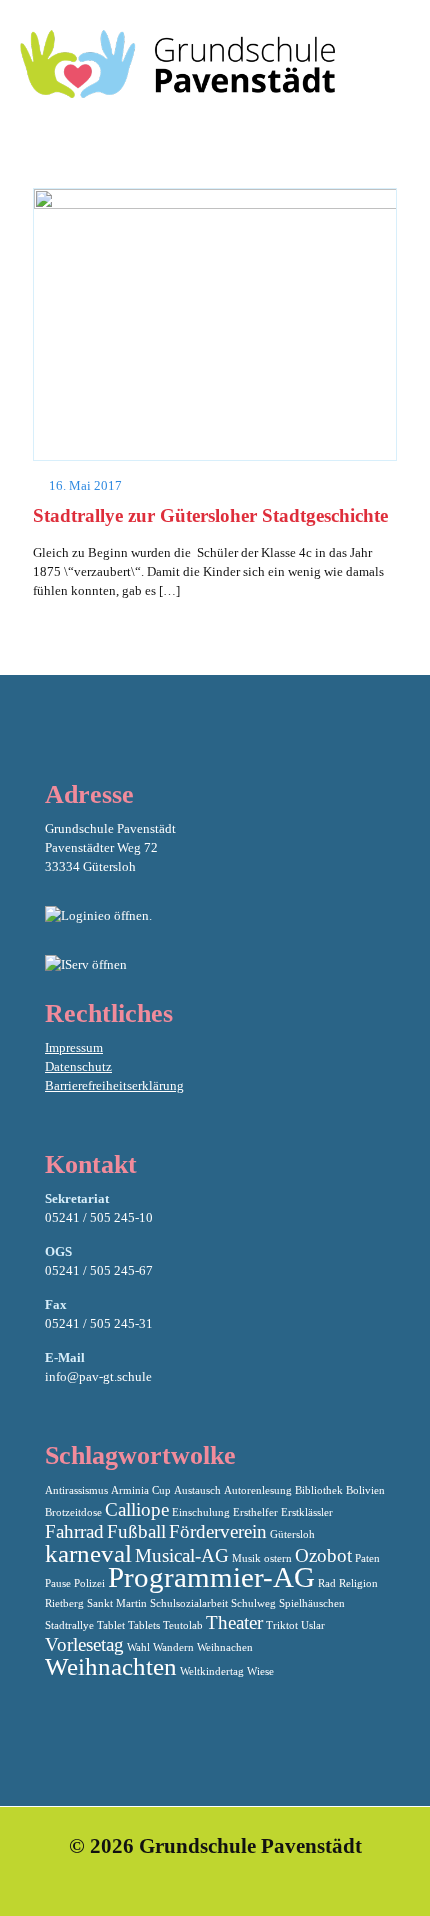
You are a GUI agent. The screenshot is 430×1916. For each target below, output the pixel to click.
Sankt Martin (117, 1603)
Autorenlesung (258, 1490)
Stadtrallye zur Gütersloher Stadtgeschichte (210, 515)
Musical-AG (182, 1555)
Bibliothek (319, 1490)
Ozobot (323, 1555)
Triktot (282, 1625)
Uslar (313, 1625)
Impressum (74, 1047)
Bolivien (365, 1490)
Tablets (144, 1625)
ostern (278, 1558)
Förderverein (218, 1531)
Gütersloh (292, 1534)
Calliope (137, 1509)
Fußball (136, 1531)
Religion (358, 1583)
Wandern (173, 1647)
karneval (88, 1553)
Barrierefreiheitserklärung (114, 1085)
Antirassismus (76, 1490)
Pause (58, 1583)
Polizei (89, 1583)
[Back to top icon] (389, 1875)
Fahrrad (74, 1531)
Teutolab (183, 1625)
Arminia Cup (141, 1490)
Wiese (260, 1671)
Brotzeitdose (73, 1512)
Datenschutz (78, 1066)
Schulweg (253, 1603)
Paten (367, 1558)
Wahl (138, 1647)
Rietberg (64, 1603)
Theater (234, 1622)
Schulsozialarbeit (189, 1603)
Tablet (111, 1625)
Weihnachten (111, 1666)
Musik (246, 1558)
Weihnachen (225, 1647)
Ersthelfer (255, 1512)
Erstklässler (307, 1512)
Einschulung (201, 1512)
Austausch (197, 1490)
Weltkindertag (212, 1671)
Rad (327, 1583)
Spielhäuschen (312, 1603)
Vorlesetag (84, 1644)
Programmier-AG (211, 1577)
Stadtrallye (69, 1625)
